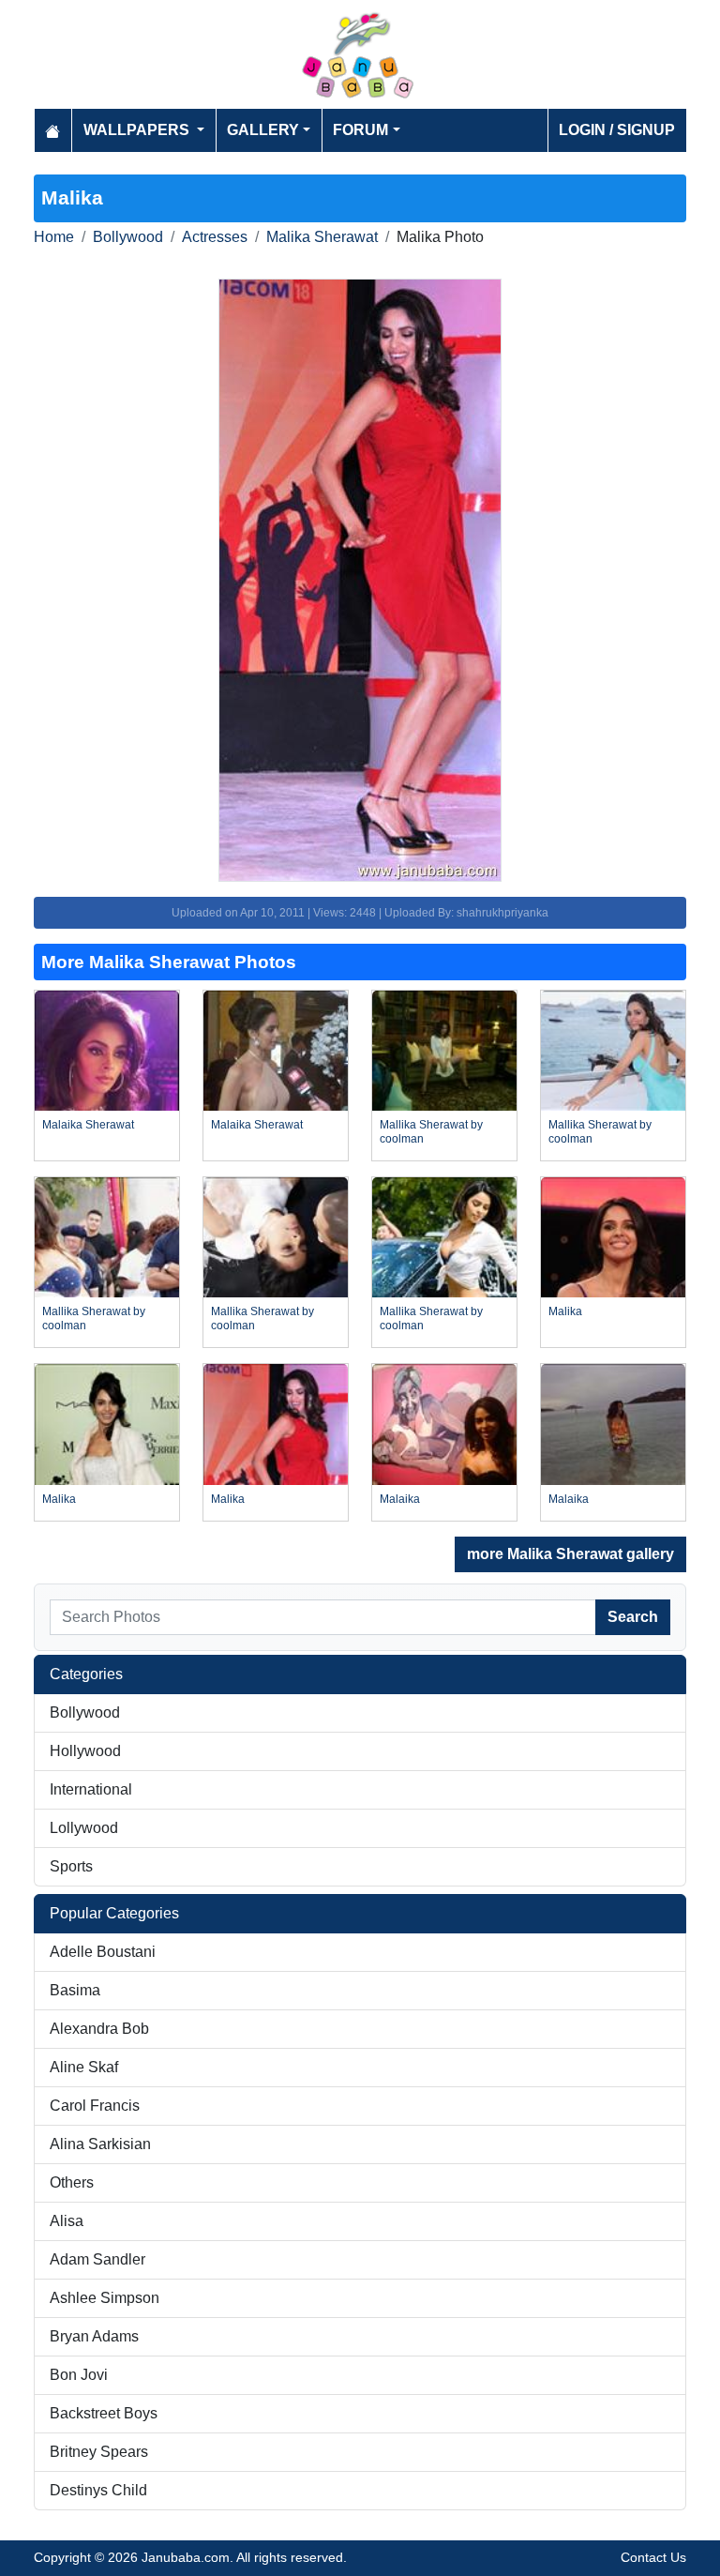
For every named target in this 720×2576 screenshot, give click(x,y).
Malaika (400, 1499)
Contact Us (653, 2557)
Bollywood (128, 237)
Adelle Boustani (103, 1952)
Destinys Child (98, 2490)
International (91, 1789)
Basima (75, 1990)
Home (54, 237)
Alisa (67, 2221)
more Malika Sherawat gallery (570, 1554)
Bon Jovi (79, 2375)
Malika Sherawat (322, 237)
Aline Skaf (84, 2067)
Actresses (215, 237)
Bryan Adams (94, 2336)
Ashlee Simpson (105, 2298)
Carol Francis (95, 2106)
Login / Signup (617, 130)
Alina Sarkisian (100, 2144)
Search (633, 1617)
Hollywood (85, 1751)
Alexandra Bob (99, 2029)
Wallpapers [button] (138, 130)
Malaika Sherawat (88, 1125)
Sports (71, 1866)
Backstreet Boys (104, 2413)
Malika (565, 1311)
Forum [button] (360, 130)
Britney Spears (99, 2452)
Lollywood (84, 1828)
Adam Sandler (97, 2259)
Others (72, 2182)
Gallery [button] (263, 130)
